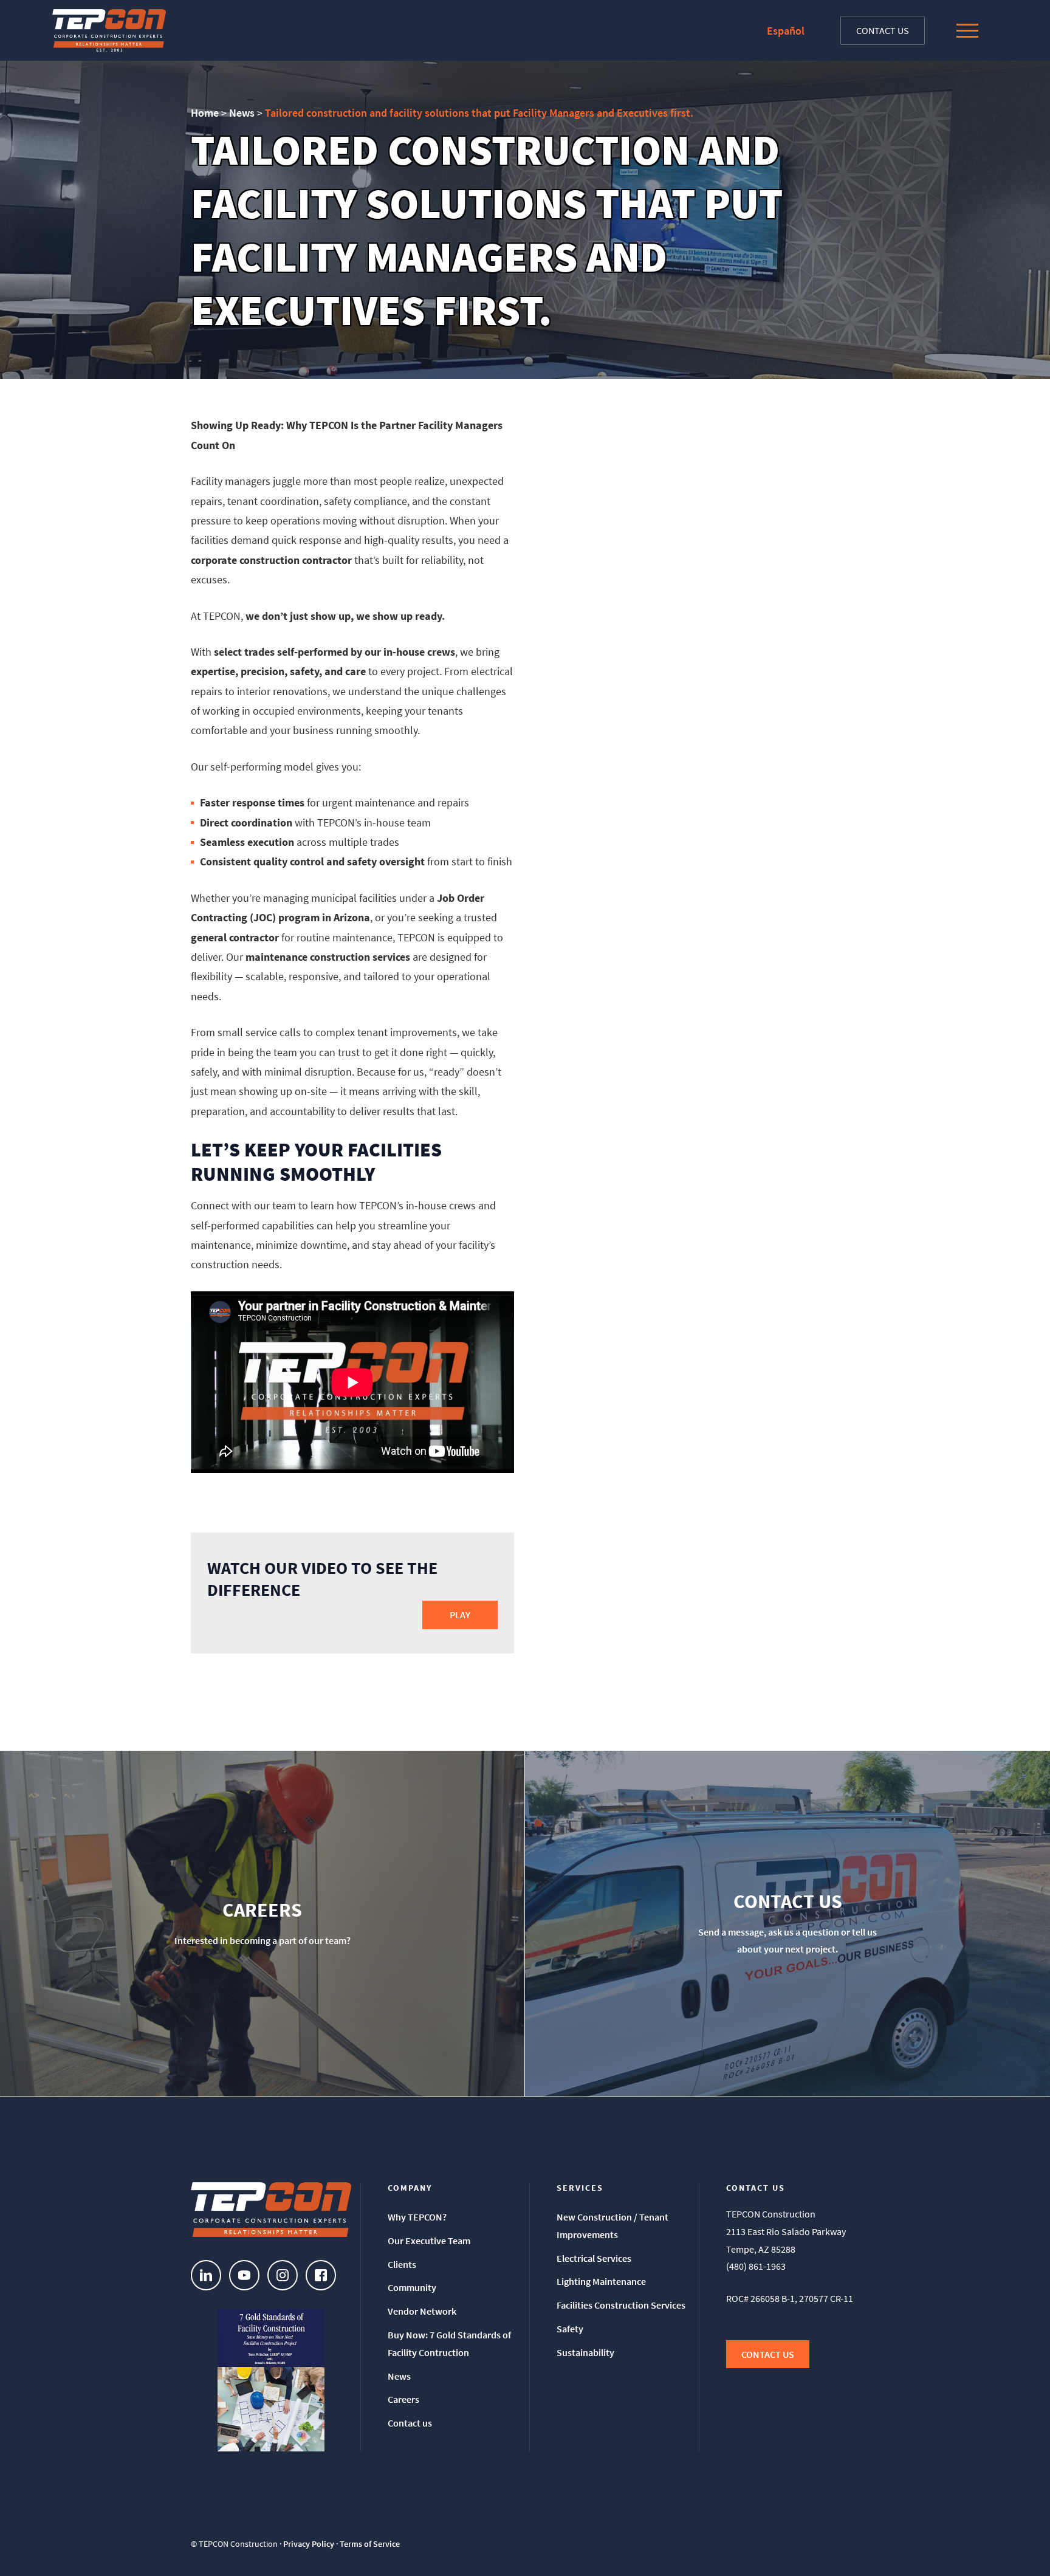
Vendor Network (422, 2311)
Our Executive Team (429, 2241)
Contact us (883, 30)
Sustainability (585, 2352)
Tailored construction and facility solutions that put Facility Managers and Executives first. (479, 113)
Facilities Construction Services (621, 2305)
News (242, 113)
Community (412, 2287)
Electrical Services (594, 2258)
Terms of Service (370, 2544)
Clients (402, 2264)
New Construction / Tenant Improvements (612, 2226)
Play (460, 1615)
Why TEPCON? (417, 2217)
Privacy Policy (309, 2544)
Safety (570, 2329)
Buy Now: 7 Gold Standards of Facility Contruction (449, 2344)
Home (205, 113)
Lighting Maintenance (601, 2281)
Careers (403, 2399)
